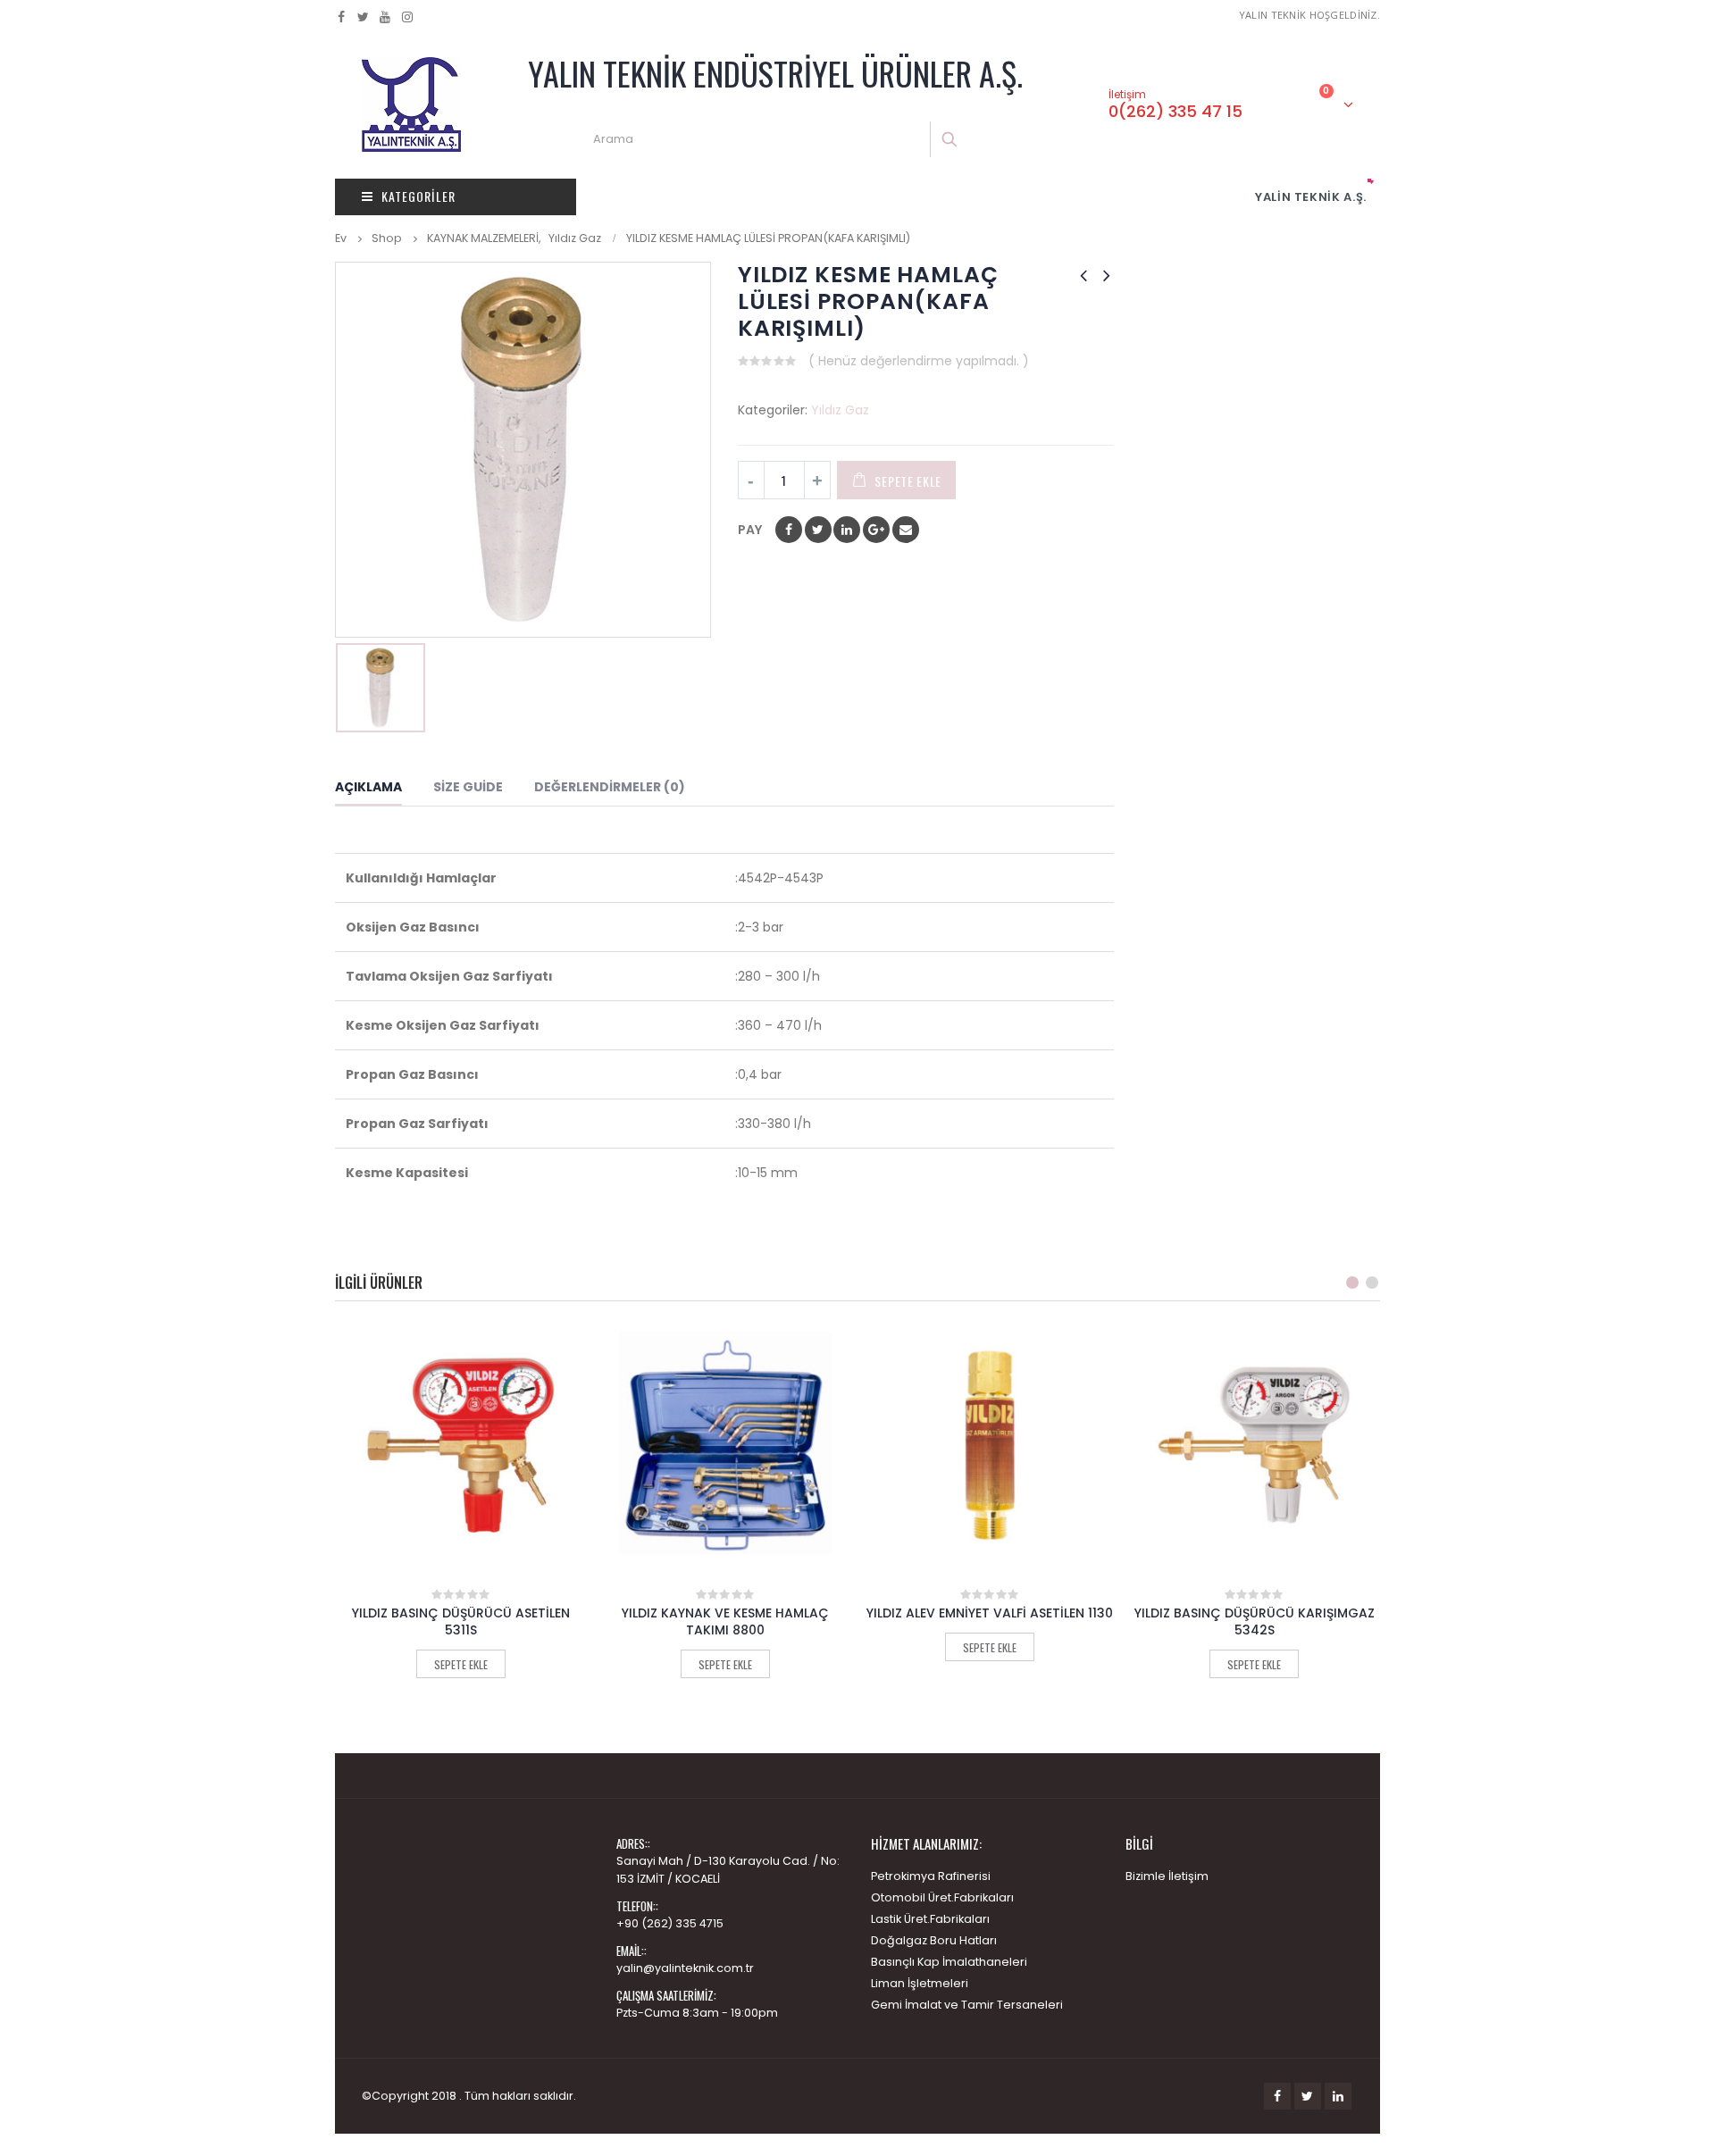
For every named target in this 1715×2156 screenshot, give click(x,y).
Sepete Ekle (908, 481)
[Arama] (951, 139)
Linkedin (1338, 2096)
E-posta (906, 530)
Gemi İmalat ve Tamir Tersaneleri (967, 2005)
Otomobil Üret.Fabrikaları (942, 1897)
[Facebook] (342, 17)
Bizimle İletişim (1167, 1876)
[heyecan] (364, 17)
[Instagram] (408, 17)
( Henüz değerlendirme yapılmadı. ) (919, 361)
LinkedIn (847, 530)
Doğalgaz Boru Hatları (934, 1940)
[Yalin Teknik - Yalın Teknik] (411, 104)
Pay (750, 530)
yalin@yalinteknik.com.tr (685, 1968)
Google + (876, 530)
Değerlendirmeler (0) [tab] (610, 787)
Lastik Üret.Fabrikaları (930, 1919)
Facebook (789, 530)
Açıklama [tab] (368, 787)
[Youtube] (385, 17)
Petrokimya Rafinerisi (931, 1876)
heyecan (818, 530)
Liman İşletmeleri (920, 1983)
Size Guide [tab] (468, 787)
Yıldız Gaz (840, 410)
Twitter (1308, 2096)
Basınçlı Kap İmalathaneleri (949, 1962)
